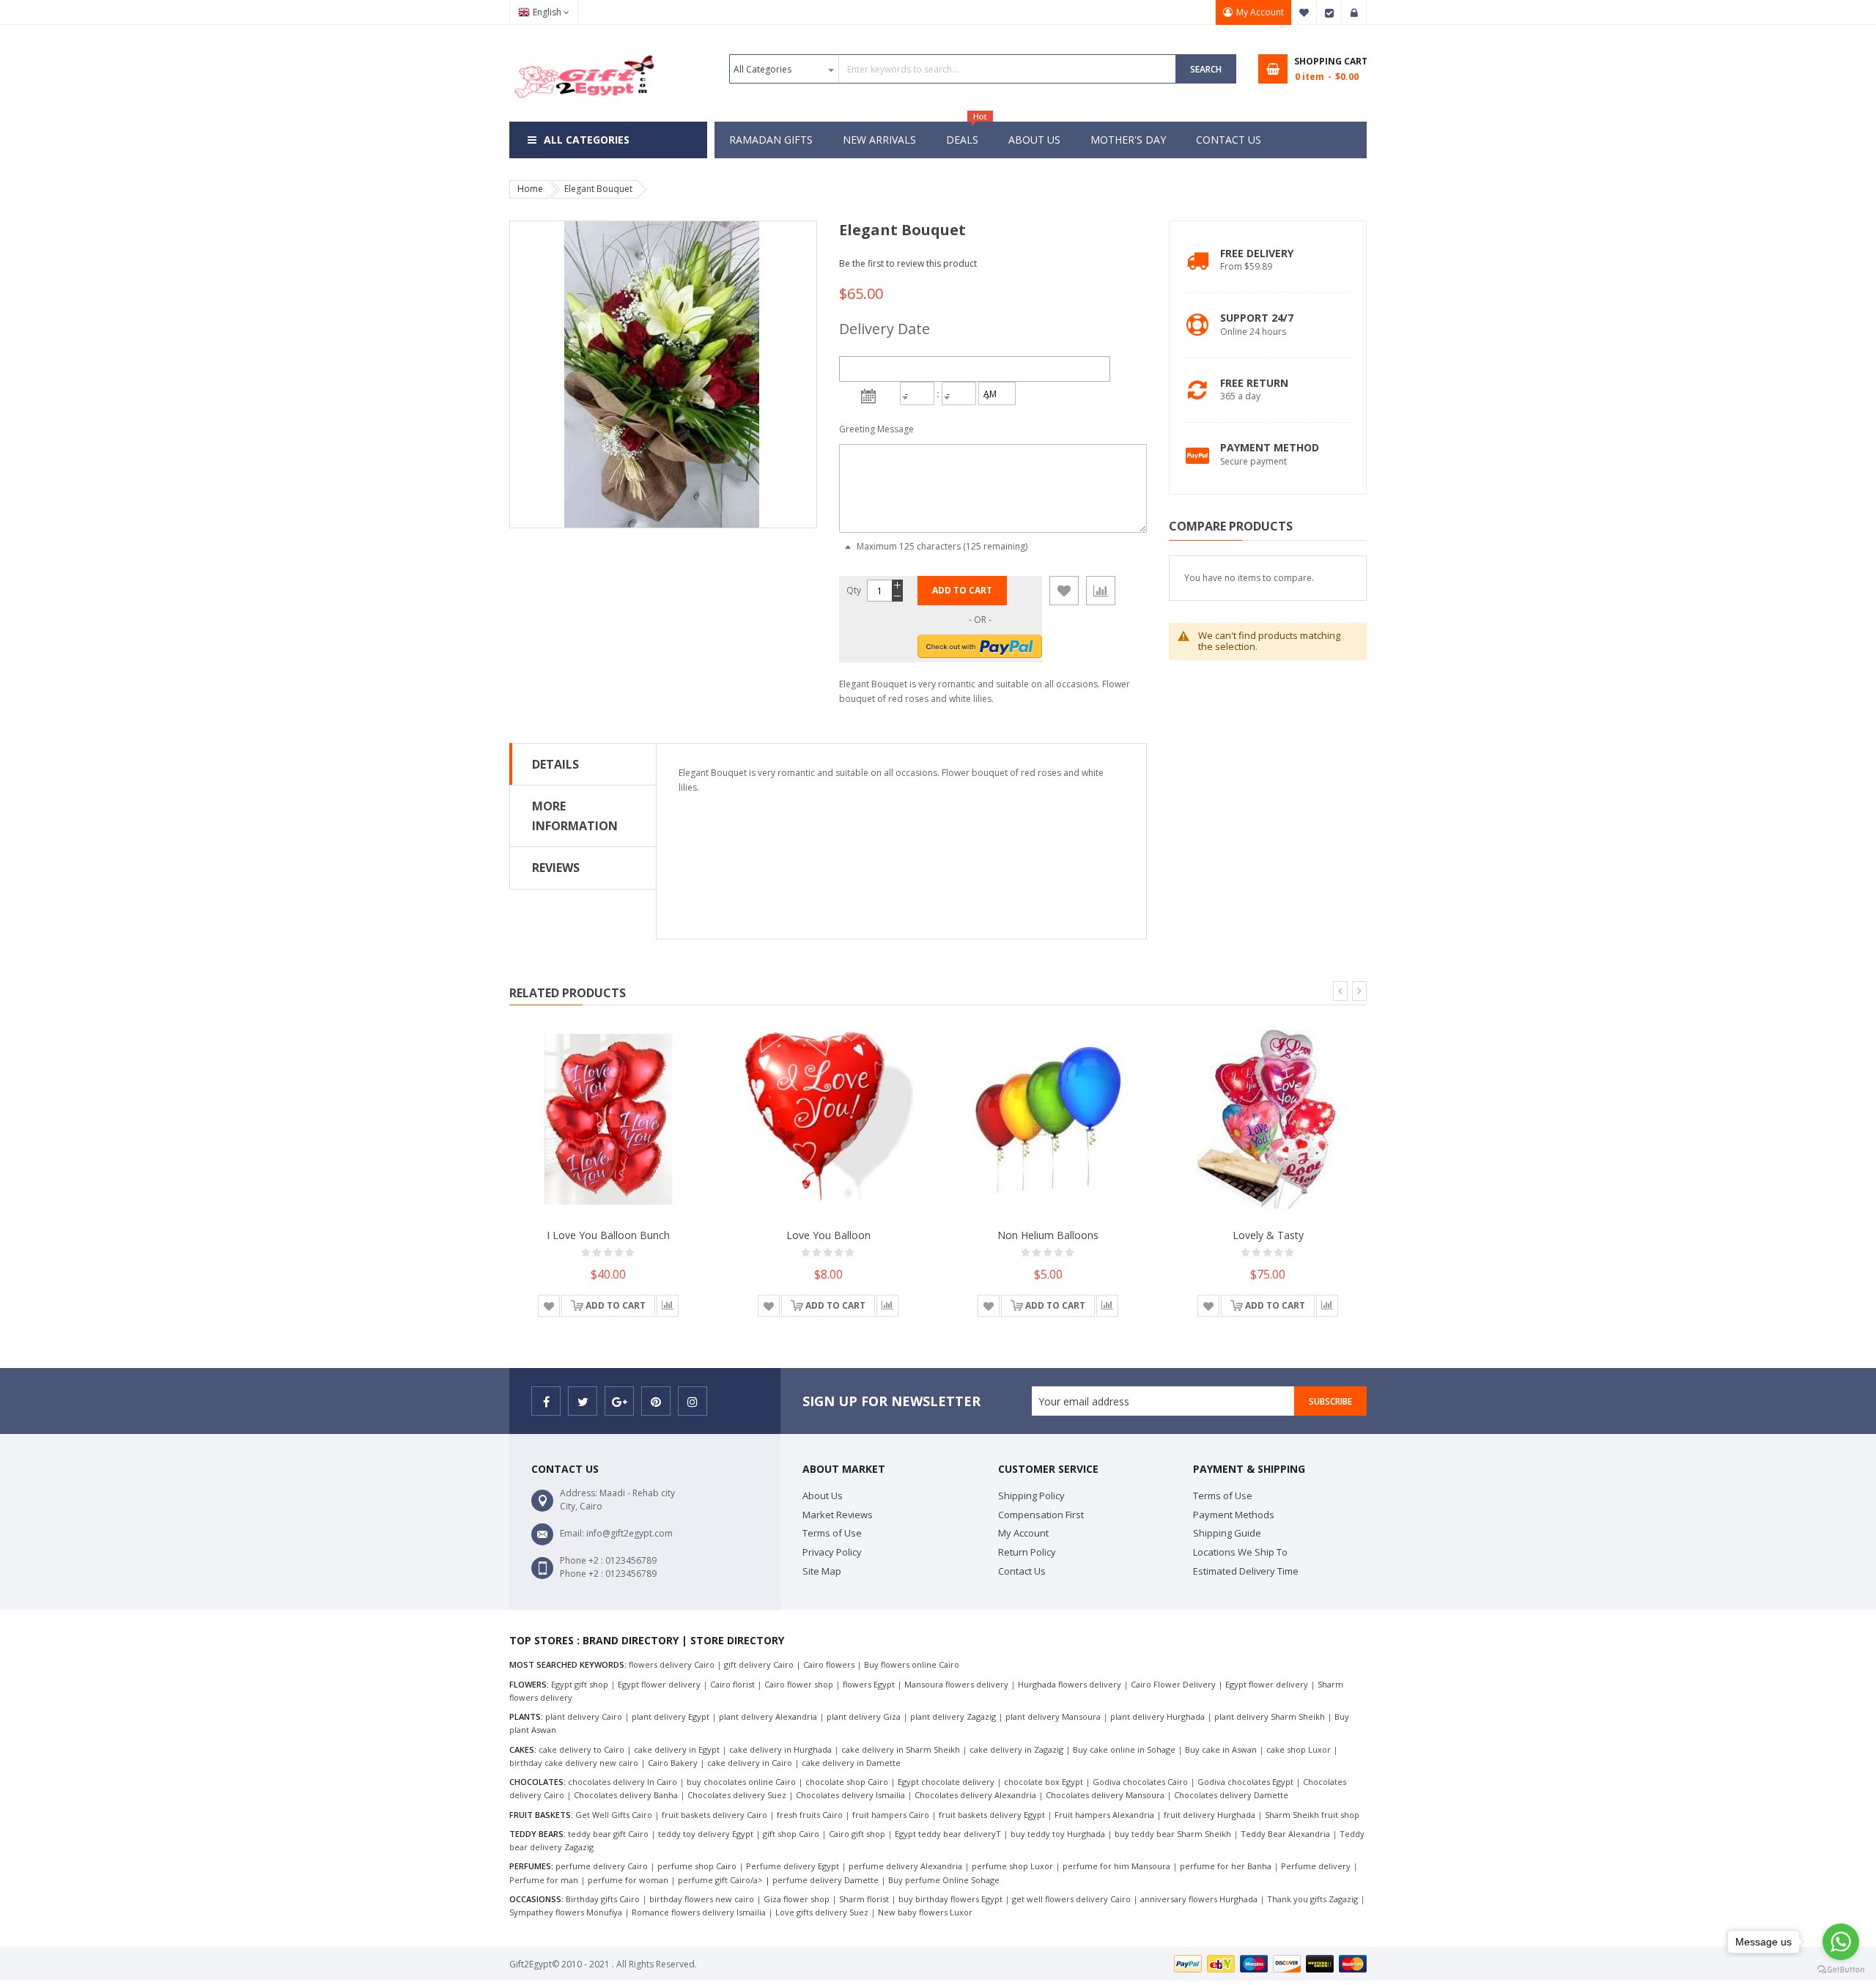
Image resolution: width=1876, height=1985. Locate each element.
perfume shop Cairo (697, 1866)
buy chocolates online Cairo (741, 1782)
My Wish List (1304, 12)
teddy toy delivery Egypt (706, 1834)
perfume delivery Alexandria (905, 1866)
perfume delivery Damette (826, 1880)
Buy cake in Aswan (1221, 1749)
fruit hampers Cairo (891, 1815)
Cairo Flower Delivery (1173, 1684)
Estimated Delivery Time (1246, 1571)
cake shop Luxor (1299, 1749)
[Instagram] (693, 1401)
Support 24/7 (1257, 318)
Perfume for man (544, 1880)
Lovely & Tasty (1268, 1235)
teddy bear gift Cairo (608, 1834)
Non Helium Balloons (1048, 1235)
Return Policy (1027, 1552)
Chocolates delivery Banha (626, 1795)
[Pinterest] (656, 1401)
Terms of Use (832, 1533)
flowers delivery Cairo (672, 1664)
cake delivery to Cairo (581, 1749)
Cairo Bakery (673, 1763)
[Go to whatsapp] (1841, 1942)
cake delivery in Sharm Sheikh (901, 1749)
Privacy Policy (832, 1552)
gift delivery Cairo (759, 1664)
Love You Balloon (828, 1235)
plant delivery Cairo (584, 1716)
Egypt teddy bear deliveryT (948, 1834)
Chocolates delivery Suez (737, 1795)
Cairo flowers (829, 1664)
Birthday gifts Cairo (603, 1899)
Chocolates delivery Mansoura (1105, 1795)
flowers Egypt (869, 1684)
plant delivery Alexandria (768, 1716)
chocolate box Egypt (1044, 1782)
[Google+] (619, 1401)
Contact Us (1022, 1571)
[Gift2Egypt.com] (583, 53)
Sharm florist (864, 1899)
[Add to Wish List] (1064, 591)
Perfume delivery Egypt (793, 1866)
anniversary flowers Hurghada (1199, 1899)
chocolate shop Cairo (847, 1782)
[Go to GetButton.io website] (1841, 1970)
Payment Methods (1234, 1515)
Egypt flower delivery (659, 1684)
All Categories (587, 140)
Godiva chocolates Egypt (1245, 1782)
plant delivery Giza (864, 1716)
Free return (1254, 383)
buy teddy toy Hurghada (1059, 1834)
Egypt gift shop (580, 1684)
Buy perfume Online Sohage (944, 1880)
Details (555, 764)
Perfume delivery (1316, 1866)
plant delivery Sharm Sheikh (1270, 1716)
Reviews (556, 868)
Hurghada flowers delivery (1070, 1684)
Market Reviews (838, 1515)
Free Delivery (1257, 253)
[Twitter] (583, 1401)
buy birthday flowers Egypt (950, 1899)
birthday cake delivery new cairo (574, 1763)
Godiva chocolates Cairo (1140, 1782)
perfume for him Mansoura (1116, 1866)
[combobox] (953, 69)
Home (530, 189)
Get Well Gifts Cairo (614, 1815)
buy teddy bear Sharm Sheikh (1173, 1834)
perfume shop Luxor (1012, 1866)
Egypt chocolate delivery (946, 1782)
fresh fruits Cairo (810, 1815)
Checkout (1329, 12)
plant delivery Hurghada (1157, 1716)
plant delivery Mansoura (1053, 1716)
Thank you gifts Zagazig (1312, 1899)
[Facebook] (546, 1401)
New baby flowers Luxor (925, 1912)
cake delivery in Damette (851, 1763)
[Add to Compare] (1101, 591)
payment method (1270, 447)
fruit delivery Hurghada (1210, 1815)
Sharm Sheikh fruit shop (1312, 1815)
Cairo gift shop (857, 1834)
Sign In (1354, 12)
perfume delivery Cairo (602, 1866)
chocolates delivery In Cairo (623, 1782)
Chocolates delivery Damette (1231, 1795)
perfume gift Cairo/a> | (725, 1880)
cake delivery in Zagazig (1016, 1749)
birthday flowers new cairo (702, 1899)
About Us (823, 1496)
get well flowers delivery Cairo (1071, 1899)
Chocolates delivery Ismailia (850, 1795)
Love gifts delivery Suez (822, 1912)
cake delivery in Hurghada (780, 1749)
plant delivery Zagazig (953, 1716)
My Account (1260, 12)
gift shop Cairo (791, 1834)
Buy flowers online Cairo (912, 1664)
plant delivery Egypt (671, 1716)
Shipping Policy (1031, 1496)
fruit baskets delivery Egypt (992, 1815)
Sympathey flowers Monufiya (566, 1912)
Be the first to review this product (908, 263)
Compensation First (1041, 1515)
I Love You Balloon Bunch (608, 1235)
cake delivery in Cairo (750, 1763)
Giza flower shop (797, 1899)
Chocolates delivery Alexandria (975, 1795)
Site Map (822, 1571)
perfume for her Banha (1226, 1866)
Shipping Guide (1227, 1533)
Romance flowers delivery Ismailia (700, 1912)
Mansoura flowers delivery (956, 1684)
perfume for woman (628, 1880)
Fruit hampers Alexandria (1104, 1815)
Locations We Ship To (1240, 1552)
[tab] (583, 764)
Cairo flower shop (799, 1684)
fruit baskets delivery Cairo (714, 1815)
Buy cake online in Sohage (1124, 1749)
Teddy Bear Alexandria (1285, 1834)
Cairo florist (732, 1684)
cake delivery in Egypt (677, 1749)
